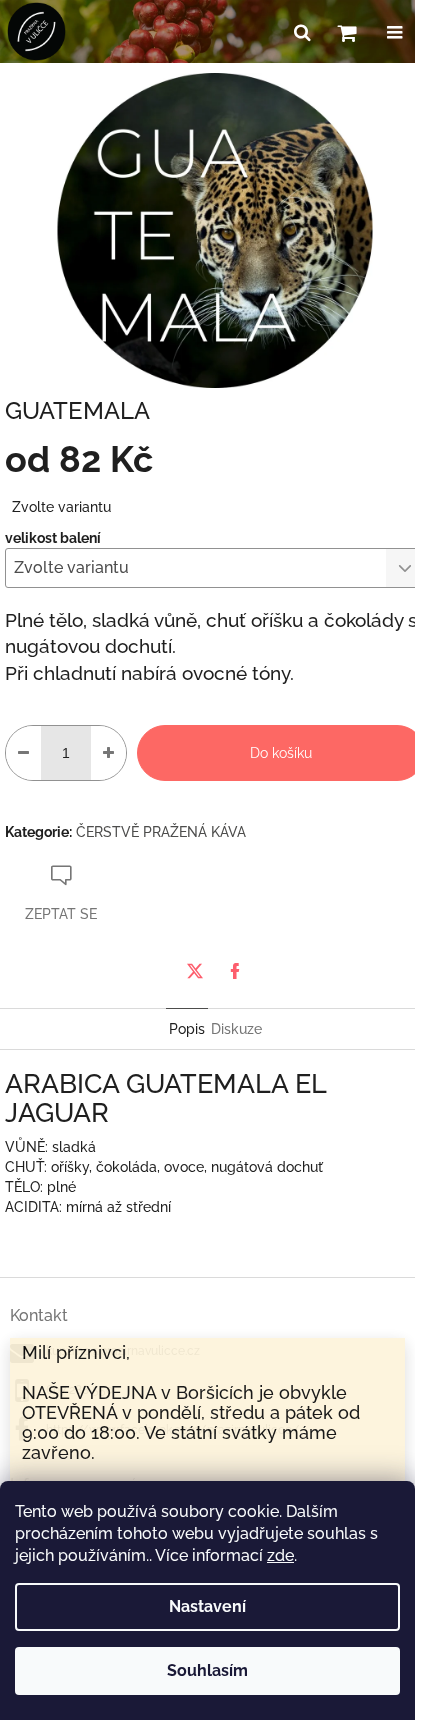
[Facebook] (235, 971)
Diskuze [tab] (236, 1029)
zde (280, 1555)
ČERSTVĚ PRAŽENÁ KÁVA (161, 832)
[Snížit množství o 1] (23, 753)
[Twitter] (195, 971)
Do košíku (281, 753)
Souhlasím (207, 1670)
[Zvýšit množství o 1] (108, 753)
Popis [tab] (187, 1029)
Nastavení (207, 1606)
